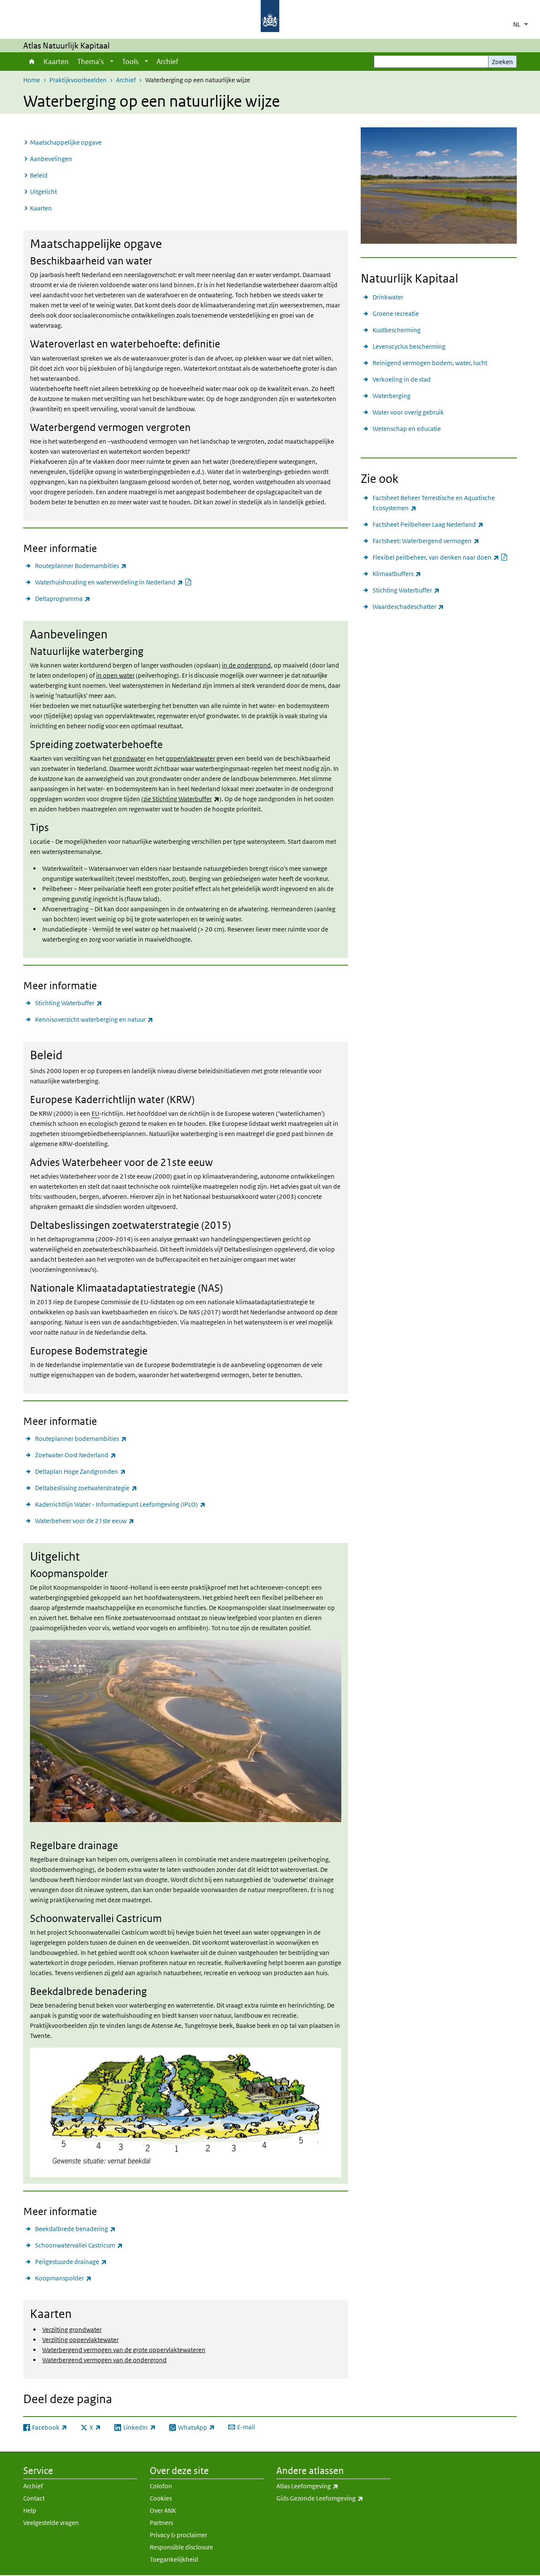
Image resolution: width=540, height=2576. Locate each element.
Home (31, 62)
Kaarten (56, 62)
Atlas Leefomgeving (326, 2486)
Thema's (90, 62)
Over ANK (163, 2510)
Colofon (161, 2486)
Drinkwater (388, 297)
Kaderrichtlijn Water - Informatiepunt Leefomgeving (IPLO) (120, 1504)
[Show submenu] (112, 62)
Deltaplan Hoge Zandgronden (80, 1471)
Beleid (39, 175)
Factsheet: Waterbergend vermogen (426, 541)
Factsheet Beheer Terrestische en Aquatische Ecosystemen (434, 503)
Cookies (161, 2498)
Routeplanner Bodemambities (81, 565)
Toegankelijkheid (174, 2559)
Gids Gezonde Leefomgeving (333, 2498)
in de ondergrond (246, 665)
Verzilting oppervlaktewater (80, 2340)
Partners (161, 2523)
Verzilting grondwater (72, 2330)
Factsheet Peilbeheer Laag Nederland (428, 524)
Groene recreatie (396, 314)
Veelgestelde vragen (51, 2523)
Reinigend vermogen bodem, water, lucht (430, 363)
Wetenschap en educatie (407, 429)
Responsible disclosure (181, 2547)
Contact (34, 2498)
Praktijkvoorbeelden (78, 80)
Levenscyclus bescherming (409, 346)
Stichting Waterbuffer (69, 1003)
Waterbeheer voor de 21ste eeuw (85, 1521)
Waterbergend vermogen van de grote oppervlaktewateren (124, 2350)
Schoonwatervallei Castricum (79, 2245)
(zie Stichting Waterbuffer (180, 799)
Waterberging (391, 396)
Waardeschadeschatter (408, 606)
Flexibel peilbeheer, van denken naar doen (440, 557)
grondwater (129, 758)
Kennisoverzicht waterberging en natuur (94, 1019)
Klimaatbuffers (397, 573)
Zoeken (502, 62)
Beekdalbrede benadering (75, 2229)
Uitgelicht (43, 192)
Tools (130, 62)
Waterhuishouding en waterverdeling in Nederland (113, 582)
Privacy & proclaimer (178, 2535)
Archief (167, 62)
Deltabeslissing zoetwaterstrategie (86, 1488)
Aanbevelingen (51, 159)
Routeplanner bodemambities (81, 1438)
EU (95, 1113)
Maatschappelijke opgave (66, 142)
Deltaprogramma (63, 598)
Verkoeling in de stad (402, 379)
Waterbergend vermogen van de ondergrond (104, 2360)
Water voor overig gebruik (408, 412)
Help (30, 2510)
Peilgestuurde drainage (71, 2261)
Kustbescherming (397, 330)
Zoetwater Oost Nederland (76, 1455)
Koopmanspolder (63, 2278)
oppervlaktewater (190, 758)
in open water (115, 675)
